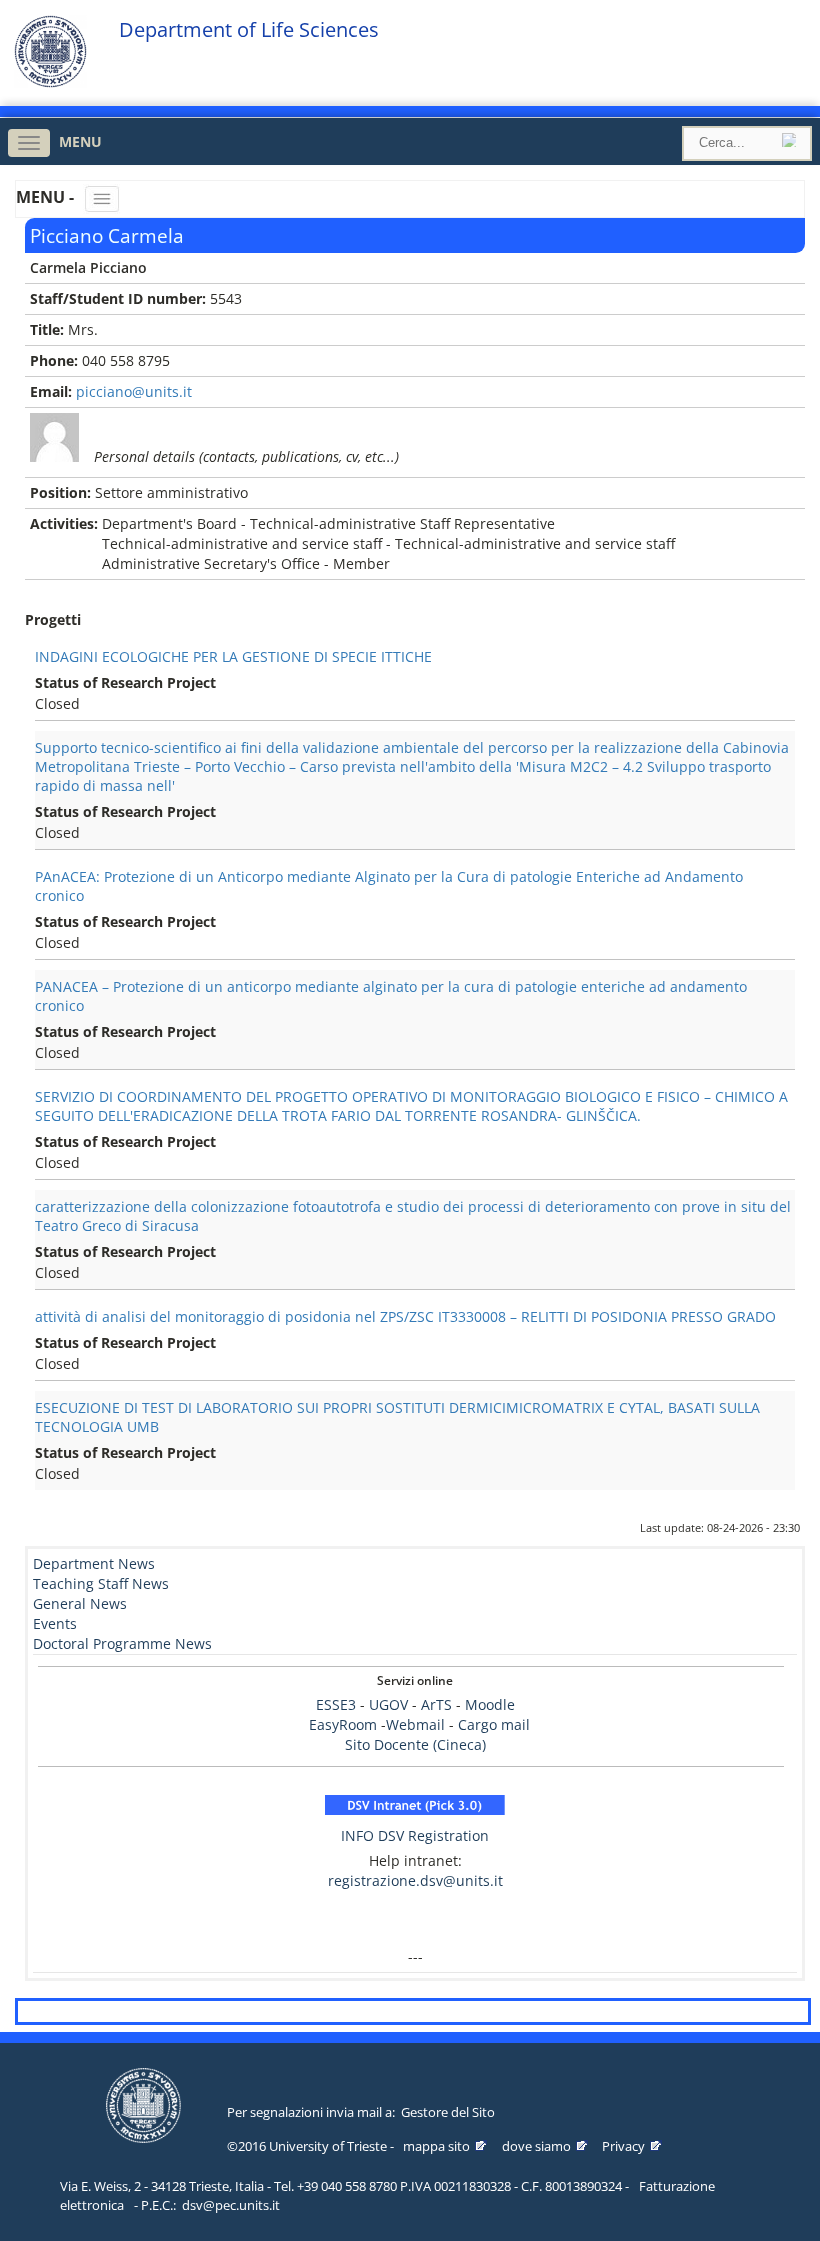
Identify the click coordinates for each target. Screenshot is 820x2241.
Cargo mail (494, 1724)
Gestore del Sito (448, 2112)
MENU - (47, 197)
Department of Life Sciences (249, 30)
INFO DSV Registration (415, 1835)
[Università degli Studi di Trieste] (50, 82)
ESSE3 (336, 1704)
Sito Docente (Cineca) (415, 1744)
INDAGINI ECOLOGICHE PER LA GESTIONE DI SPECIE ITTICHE (233, 656)
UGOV (388, 1704)
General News (80, 1603)
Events (55, 1623)
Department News (94, 1563)
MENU (80, 141)
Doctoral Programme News (122, 1643)
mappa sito (436, 2146)
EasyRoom (345, 1724)
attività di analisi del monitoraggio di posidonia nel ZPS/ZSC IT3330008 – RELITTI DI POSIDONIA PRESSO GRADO (405, 1316)
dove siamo (536, 2146)
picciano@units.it (134, 391)
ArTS (436, 1704)
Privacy (623, 2146)
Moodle (490, 1704)
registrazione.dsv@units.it (415, 1880)
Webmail (415, 1724)
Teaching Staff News (101, 1583)
